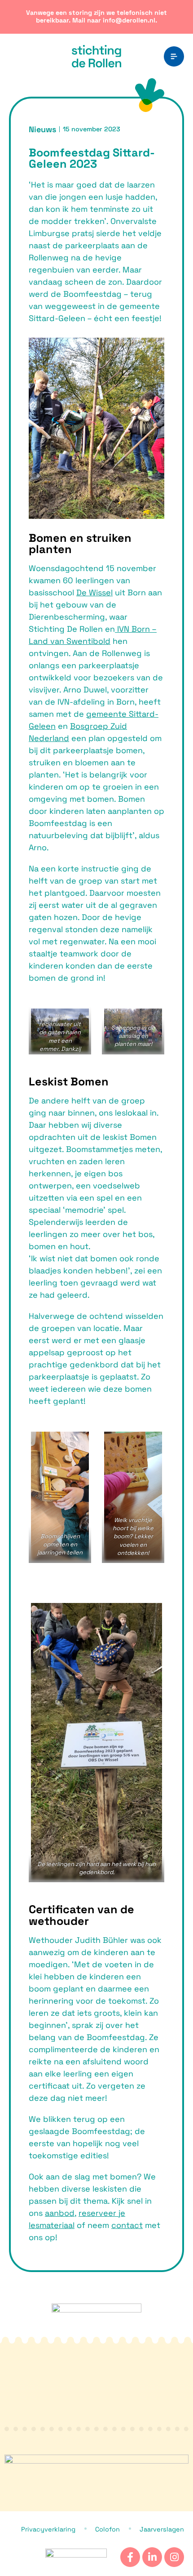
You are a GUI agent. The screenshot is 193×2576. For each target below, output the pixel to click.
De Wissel (94, 592)
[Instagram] (174, 2557)
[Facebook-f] (130, 2557)
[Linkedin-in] (152, 2557)
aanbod (60, 2213)
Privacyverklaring (48, 2529)
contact (127, 2225)
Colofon (107, 2529)
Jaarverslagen (162, 2529)
